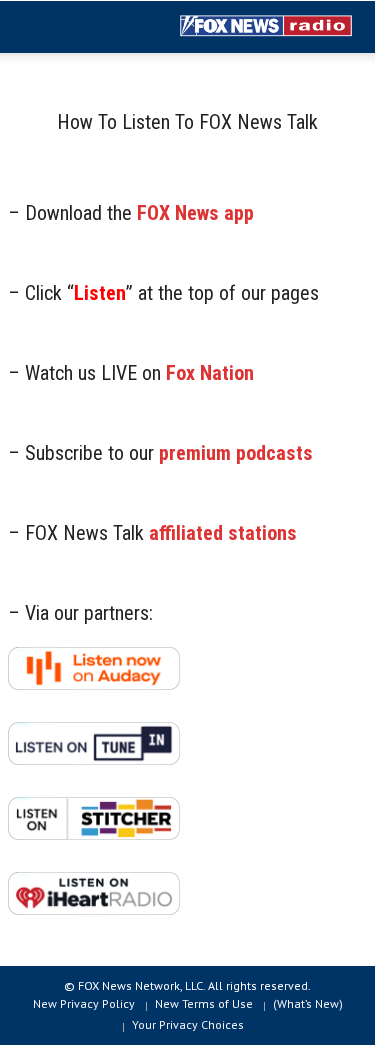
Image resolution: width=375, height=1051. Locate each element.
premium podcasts (236, 453)
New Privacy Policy (84, 1003)
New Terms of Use (204, 1003)
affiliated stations (223, 533)
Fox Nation (210, 373)
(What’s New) (308, 1003)
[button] (76, 28)
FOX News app (195, 213)
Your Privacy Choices (188, 1024)
